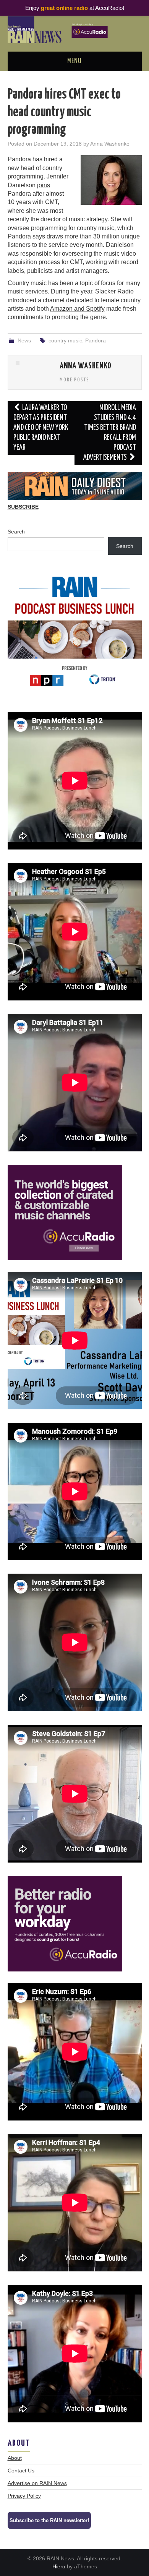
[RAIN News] (75, 29)
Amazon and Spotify (77, 309)
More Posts (74, 380)
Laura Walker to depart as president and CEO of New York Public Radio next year (41, 428)
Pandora (96, 340)
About (15, 2458)
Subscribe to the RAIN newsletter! (49, 2520)
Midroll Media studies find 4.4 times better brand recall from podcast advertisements (110, 433)
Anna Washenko (110, 144)
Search (16, 532)
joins (44, 185)
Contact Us (21, 2471)
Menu (74, 61)
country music (65, 340)
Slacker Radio (114, 291)
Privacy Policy (24, 2496)
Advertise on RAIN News (37, 2483)
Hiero (59, 2566)
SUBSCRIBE (23, 507)
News (24, 340)
